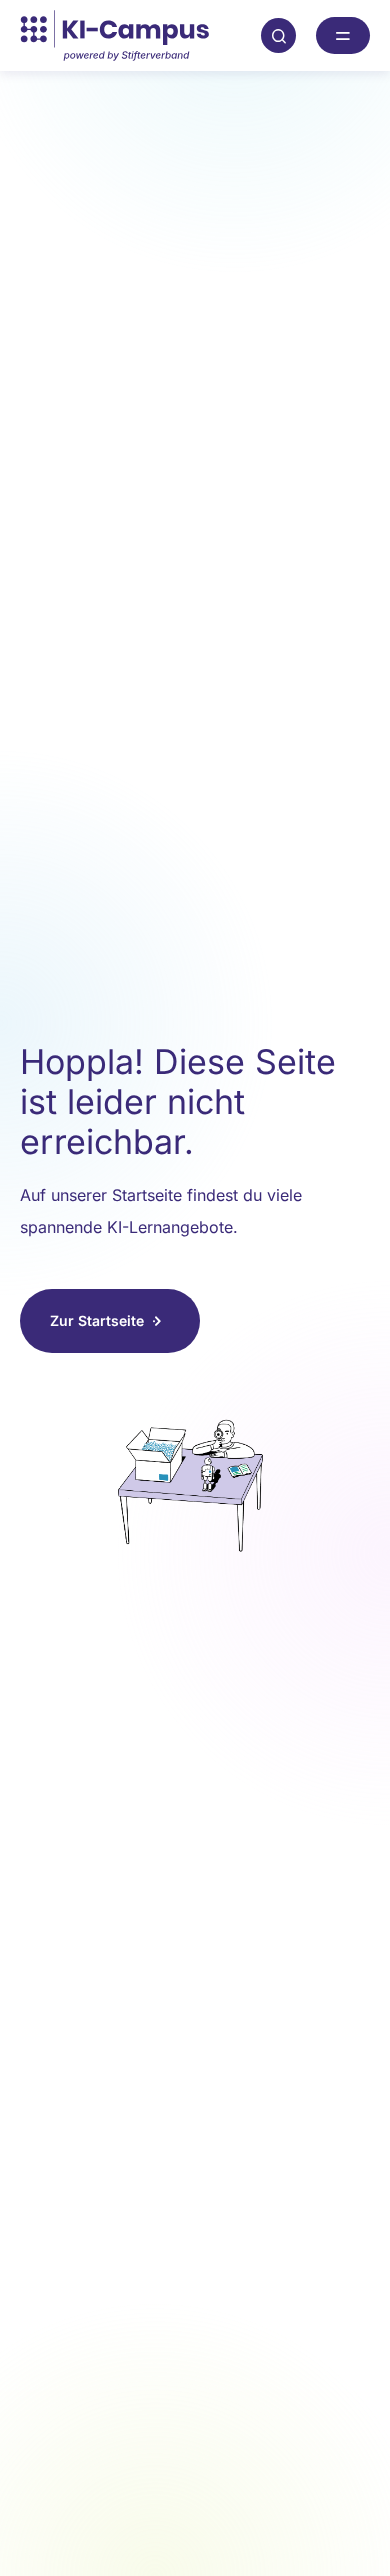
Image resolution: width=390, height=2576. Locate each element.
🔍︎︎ (279, 35)
